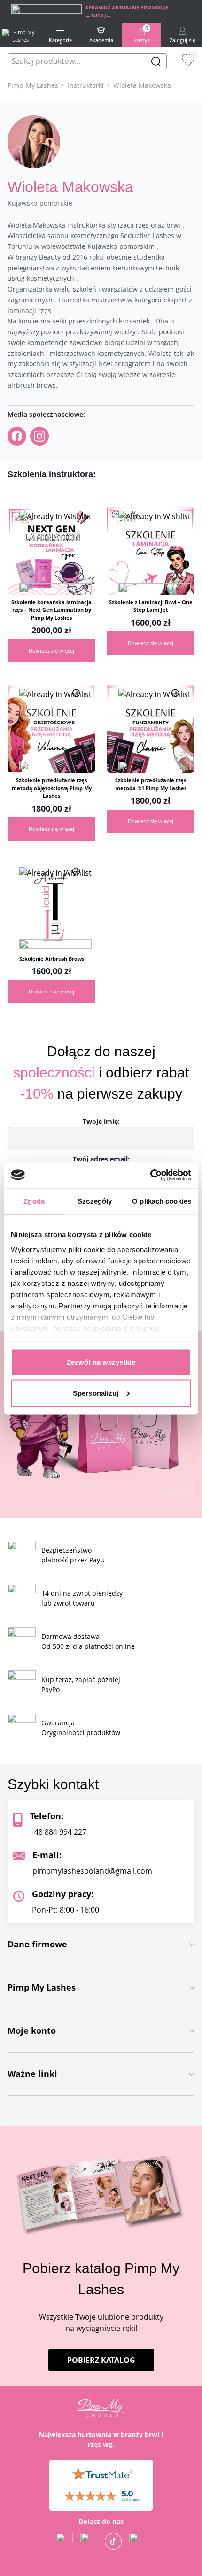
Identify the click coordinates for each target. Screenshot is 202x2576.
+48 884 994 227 (58, 1832)
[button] (55, 583)
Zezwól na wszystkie (101, 1362)
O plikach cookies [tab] (162, 1201)
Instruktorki (86, 85)
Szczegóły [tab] (95, 1201)
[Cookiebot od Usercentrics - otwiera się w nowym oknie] (150, 1175)
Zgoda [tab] (34, 1201)
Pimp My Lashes (33, 85)
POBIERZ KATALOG (101, 2361)
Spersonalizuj (96, 1393)
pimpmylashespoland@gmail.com (92, 1871)
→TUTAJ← (98, 15)
